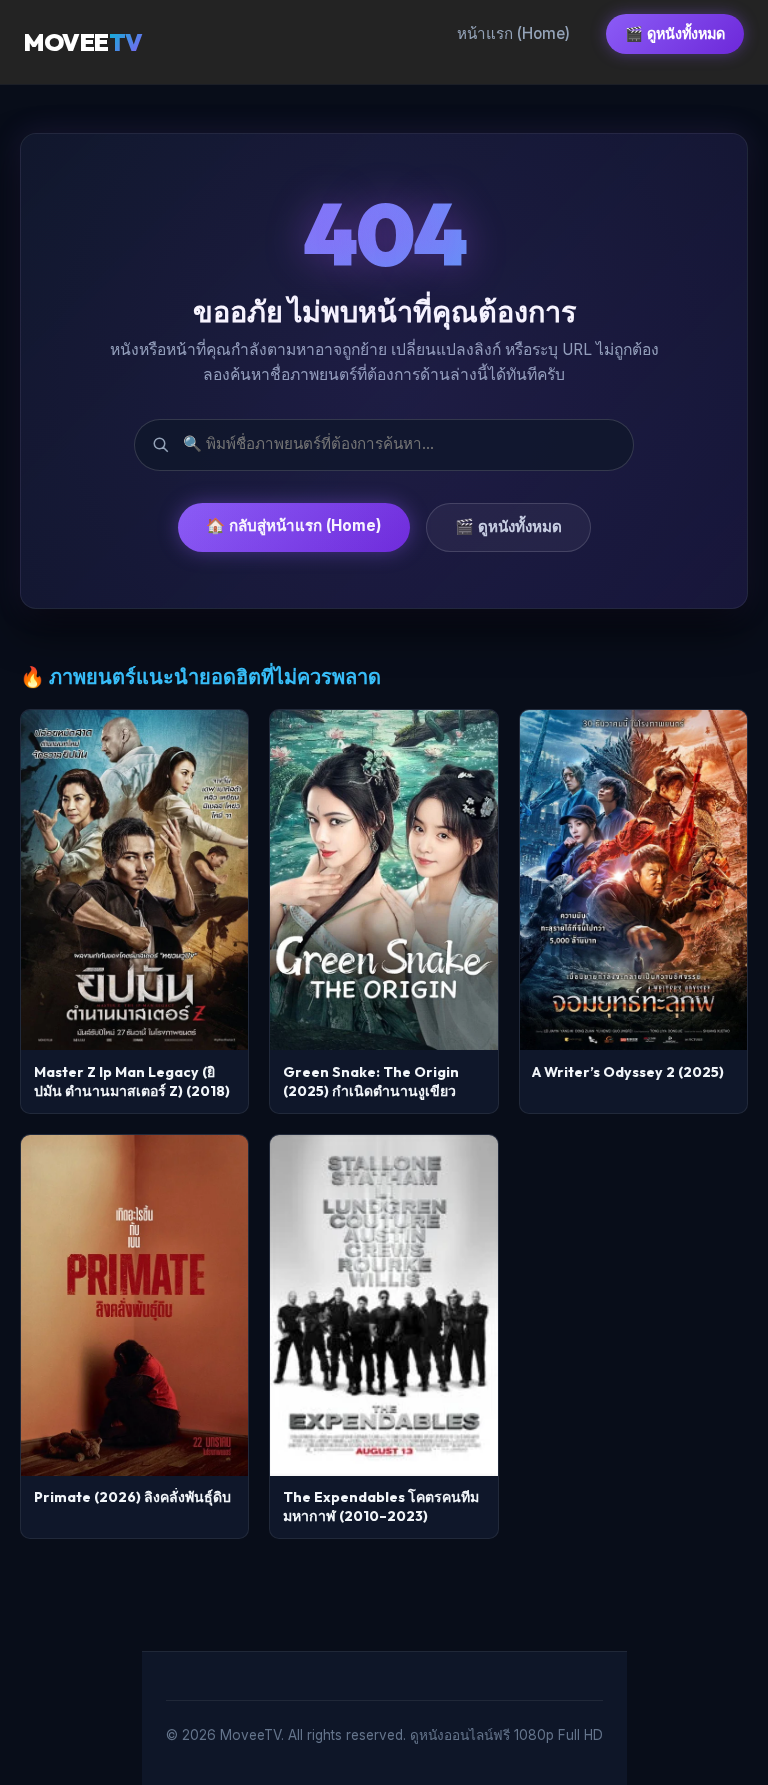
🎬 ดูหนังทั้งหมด (675, 33)
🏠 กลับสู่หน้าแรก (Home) (294, 525)
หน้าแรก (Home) (513, 33)
